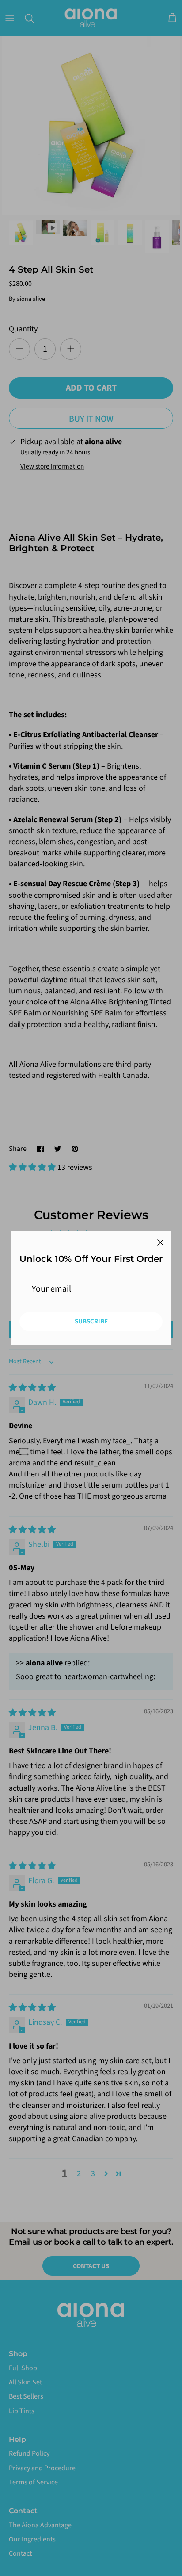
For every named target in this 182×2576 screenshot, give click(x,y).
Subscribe (91, 1321)
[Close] (160, 1242)
